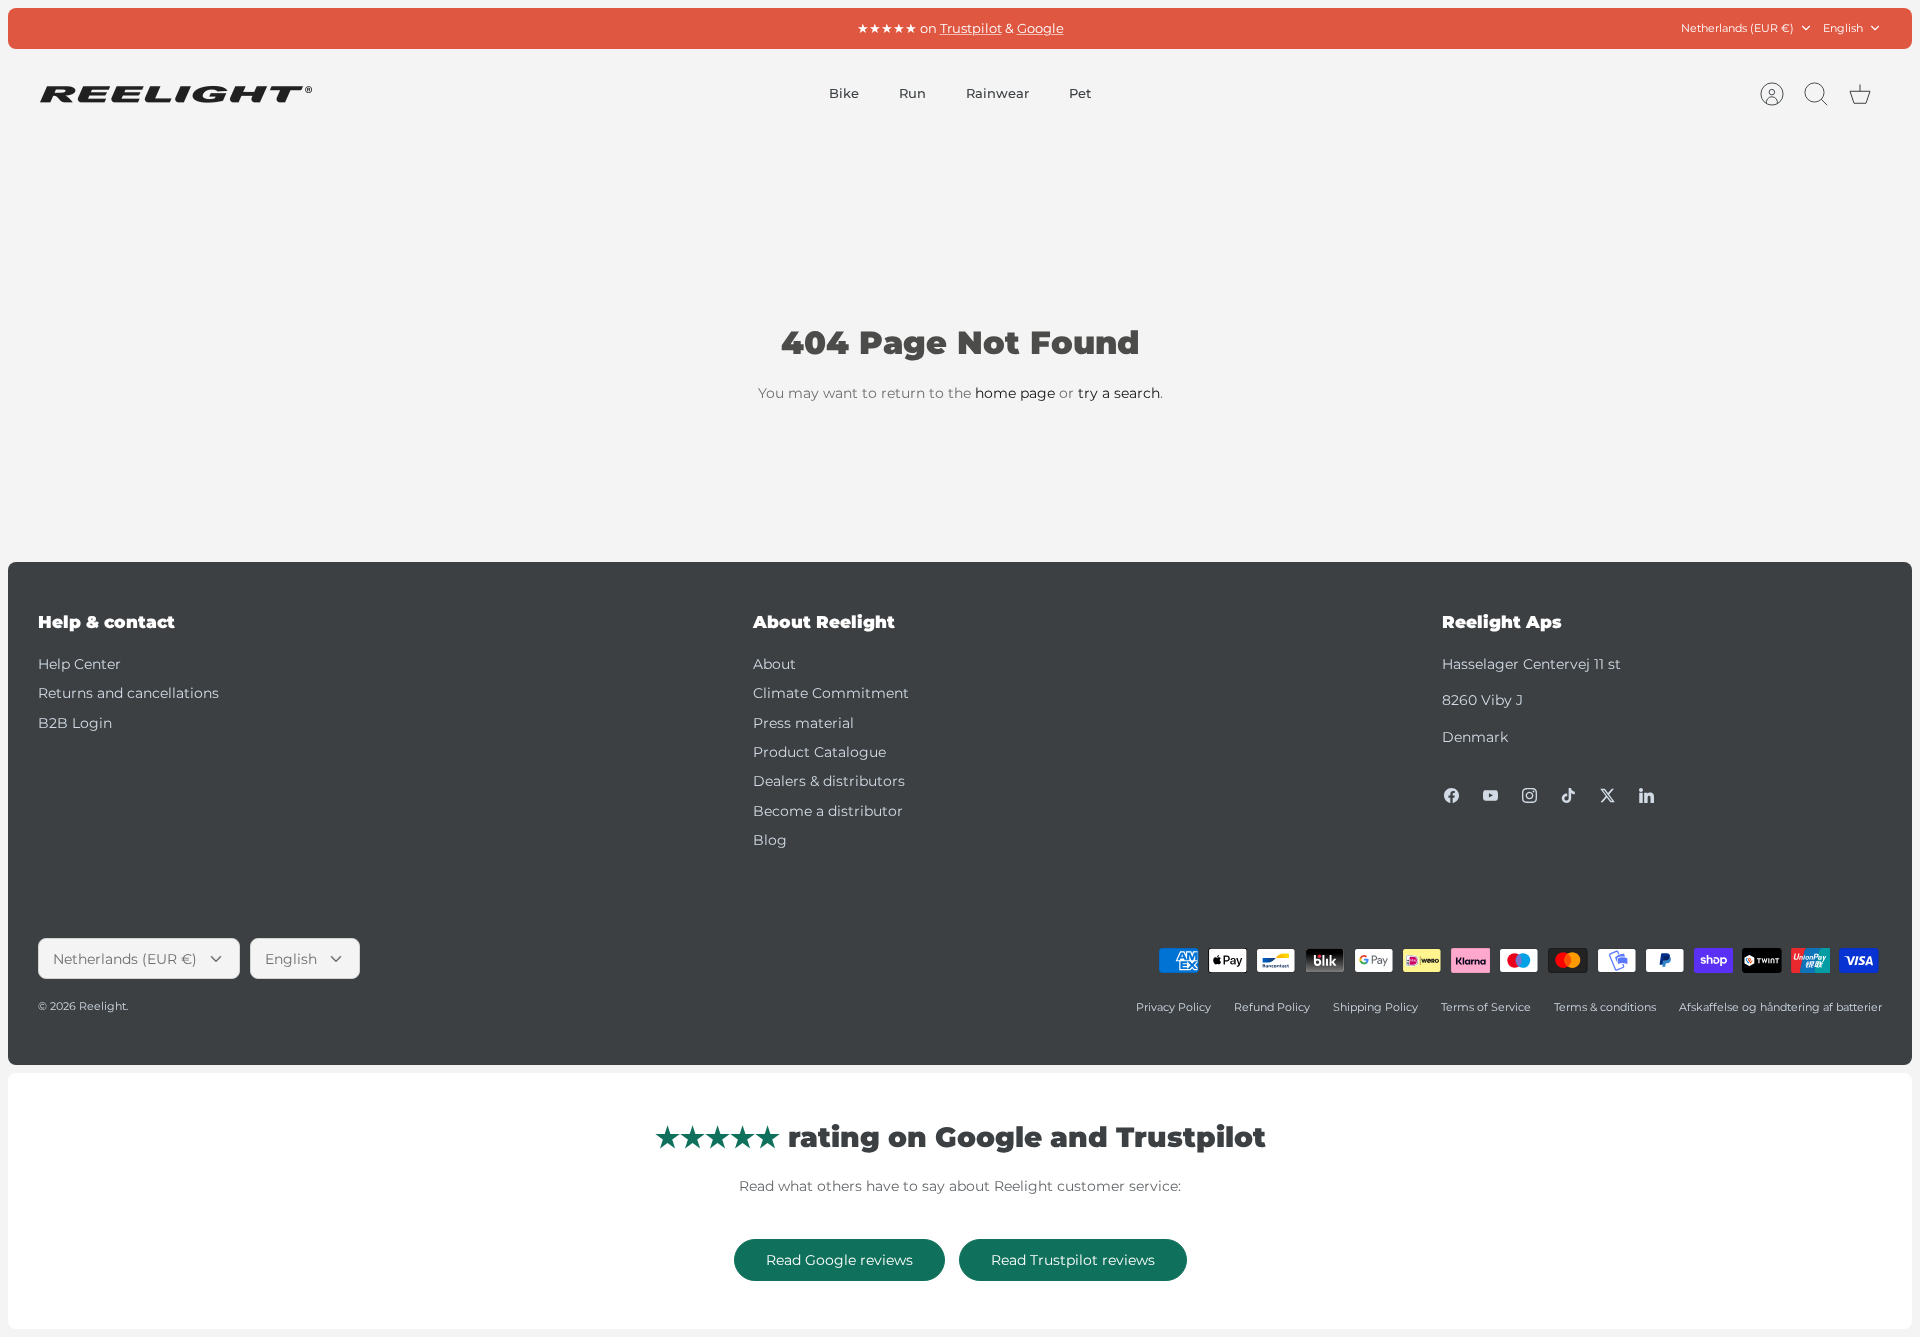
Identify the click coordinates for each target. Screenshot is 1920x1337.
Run (912, 93)
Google (1040, 28)
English (1843, 28)
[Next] (1236, 28)
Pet (1080, 93)
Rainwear (997, 93)
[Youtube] (1490, 795)
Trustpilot (971, 28)
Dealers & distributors (829, 781)
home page (1015, 393)
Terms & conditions (1605, 1007)
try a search (1119, 393)
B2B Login (75, 723)
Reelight (102, 1006)
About (774, 664)
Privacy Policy (1173, 1007)
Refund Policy (1272, 1007)
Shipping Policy (1375, 1007)
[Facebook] (1451, 795)
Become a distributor (828, 811)
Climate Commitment (831, 693)
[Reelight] (175, 94)
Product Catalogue (819, 752)
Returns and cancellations (128, 693)
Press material (803, 723)
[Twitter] (1607, 795)
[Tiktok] (1568, 795)
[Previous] (684, 28)
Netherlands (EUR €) (1737, 28)
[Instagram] (1529, 795)
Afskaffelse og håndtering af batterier (1780, 1007)
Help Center (79, 664)
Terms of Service (1486, 1007)
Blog (770, 840)
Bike (844, 93)
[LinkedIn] (1646, 795)
